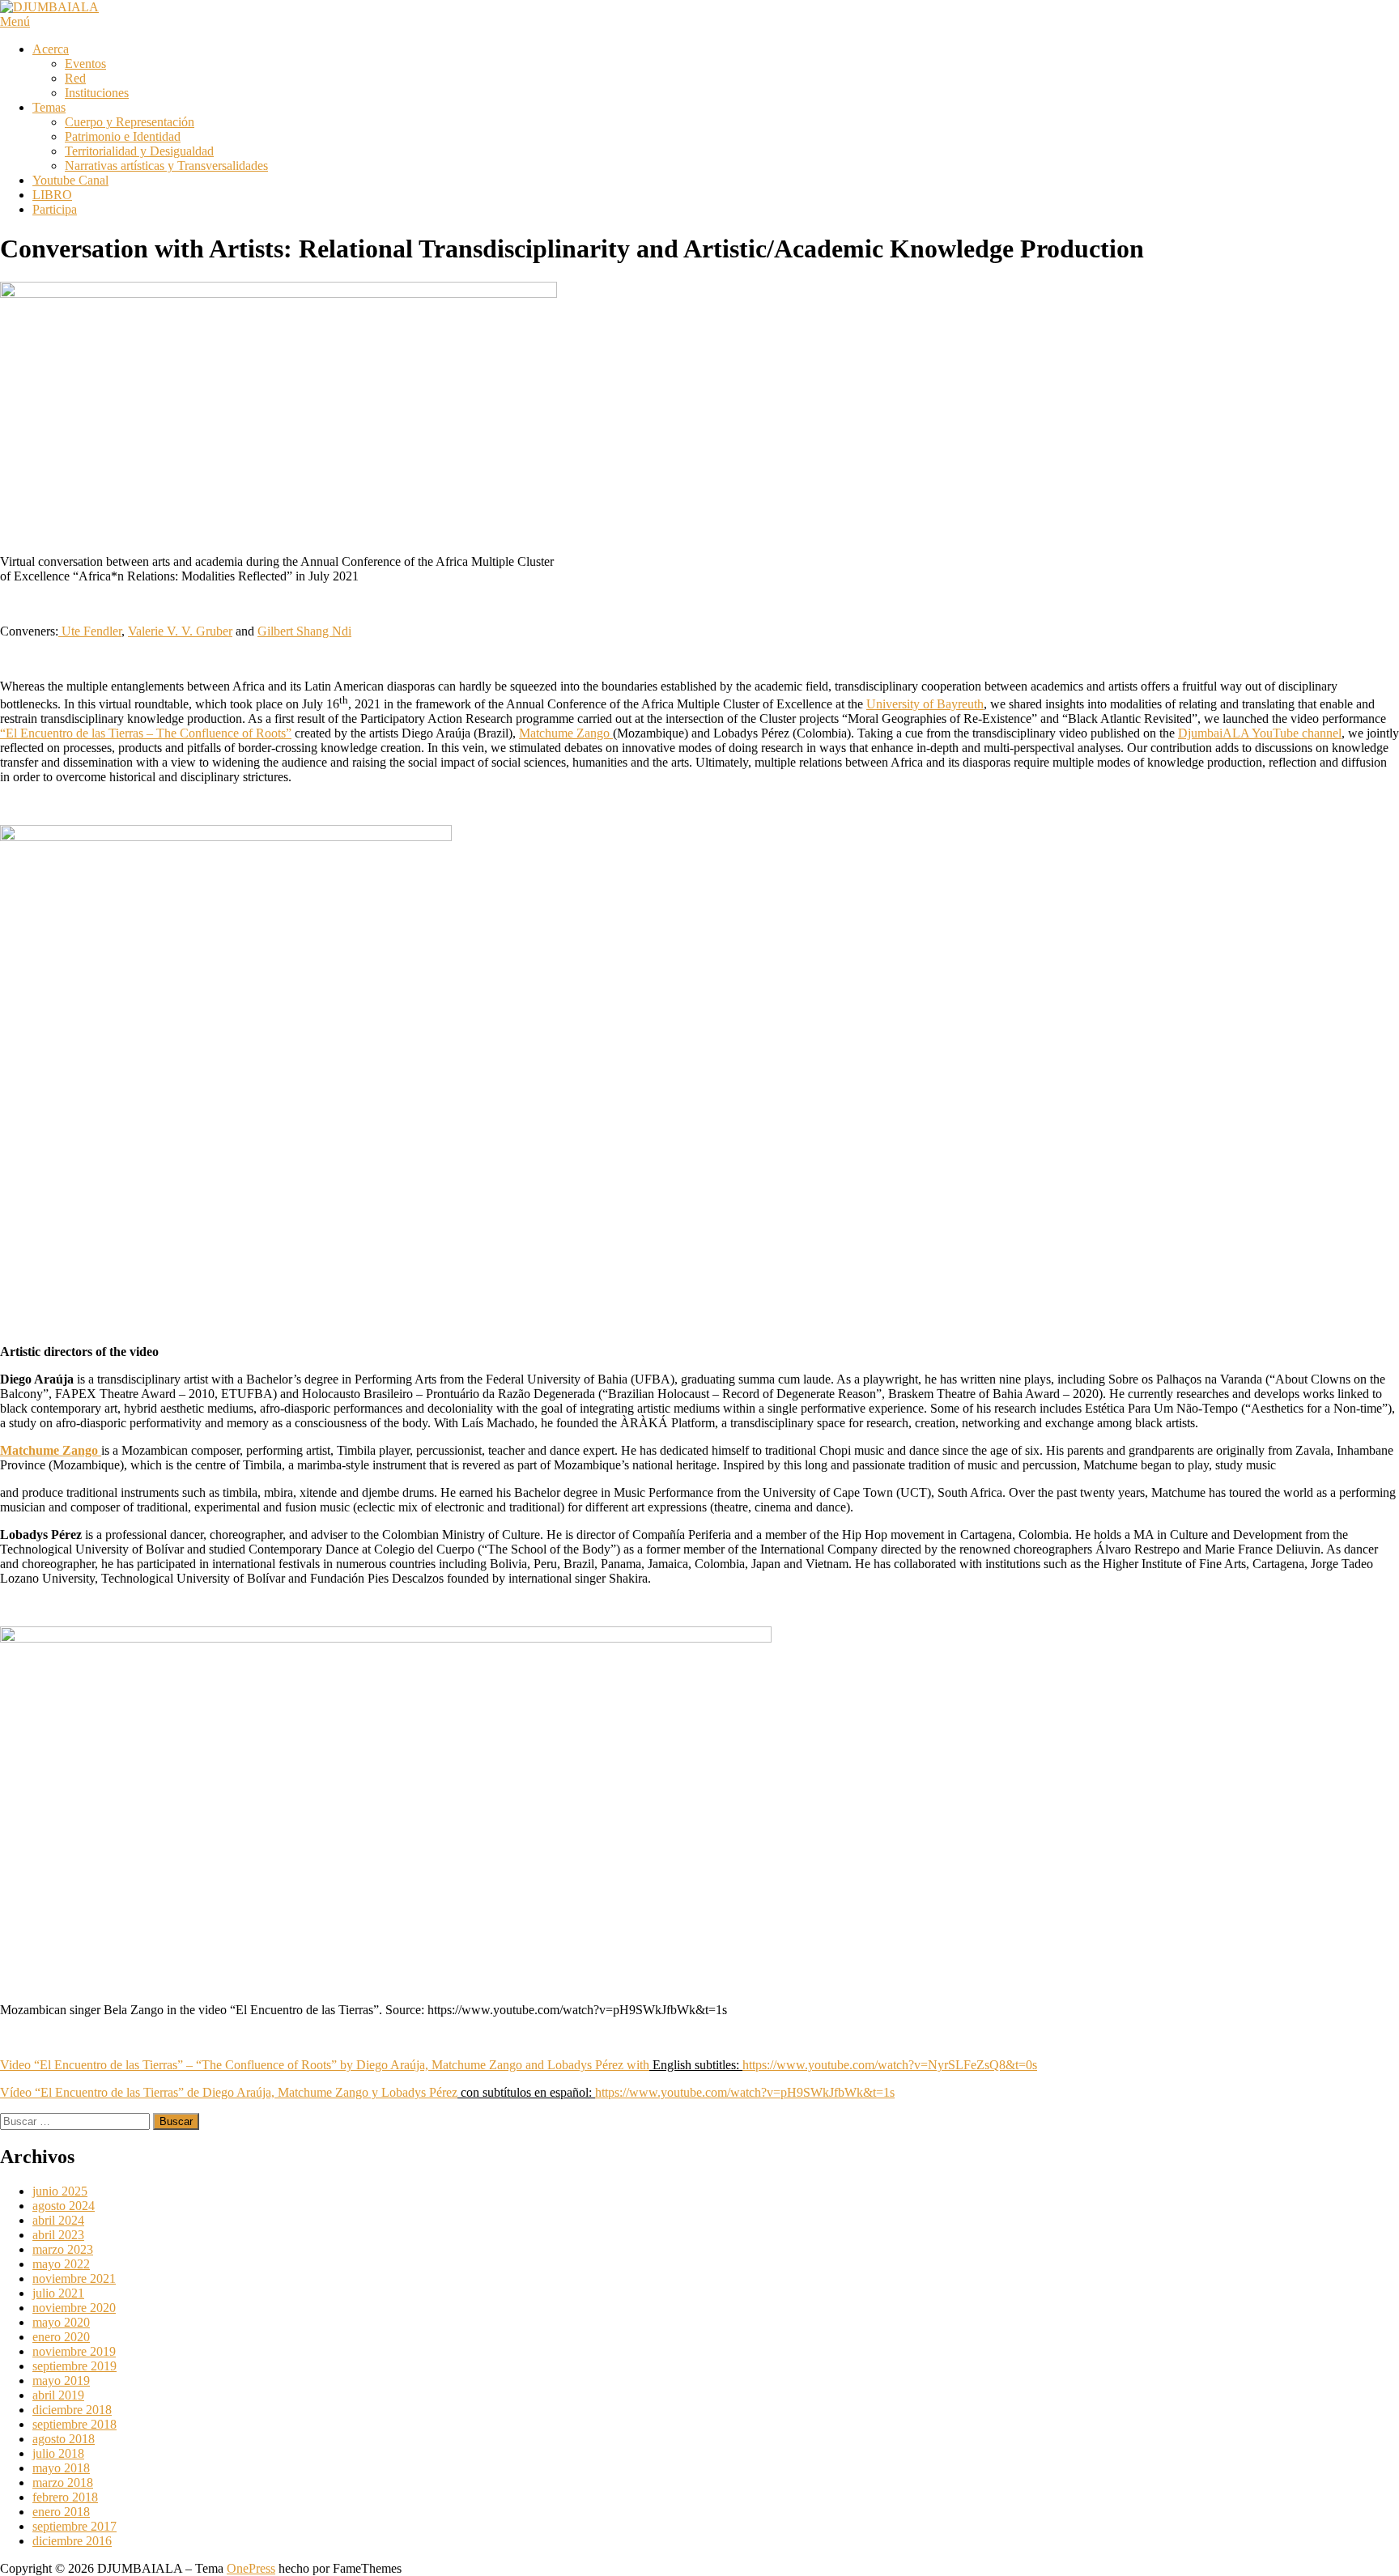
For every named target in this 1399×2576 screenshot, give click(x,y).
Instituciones (97, 93)
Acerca (51, 49)
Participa (55, 209)
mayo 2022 (61, 2264)
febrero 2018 (65, 2497)
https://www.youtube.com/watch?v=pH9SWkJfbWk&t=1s (745, 2092)
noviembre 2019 (74, 2351)
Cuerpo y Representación (130, 122)
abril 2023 (58, 2235)
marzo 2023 (63, 2249)
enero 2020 (61, 2337)
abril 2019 (58, 2395)
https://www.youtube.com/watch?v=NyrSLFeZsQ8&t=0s (890, 2065)
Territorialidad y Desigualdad (139, 151)
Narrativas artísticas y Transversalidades (166, 166)
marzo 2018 (63, 2482)
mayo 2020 (61, 2322)
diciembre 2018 (72, 2410)
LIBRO (52, 195)
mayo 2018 (61, 2468)
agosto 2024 (64, 2206)
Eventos (85, 64)
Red (75, 78)
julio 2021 (58, 2293)
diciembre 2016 (72, 2541)
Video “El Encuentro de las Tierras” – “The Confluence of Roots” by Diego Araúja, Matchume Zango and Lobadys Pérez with (325, 2065)
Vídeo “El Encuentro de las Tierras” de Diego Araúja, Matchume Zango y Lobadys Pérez (229, 2092)
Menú (15, 21)
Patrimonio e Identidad (123, 136)
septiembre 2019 (74, 2366)
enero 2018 (61, 2512)
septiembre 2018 (74, 2424)
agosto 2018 (64, 2439)
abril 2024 (58, 2220)
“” (146, 733)
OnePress (251, 2568)
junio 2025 (60, 2191)
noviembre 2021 (74, 2278)
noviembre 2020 (74, 2308)
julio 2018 (58, 2453)
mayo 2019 (61, 2380)
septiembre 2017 (74, 2526)
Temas (49, 107)
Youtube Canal (70, 180)
